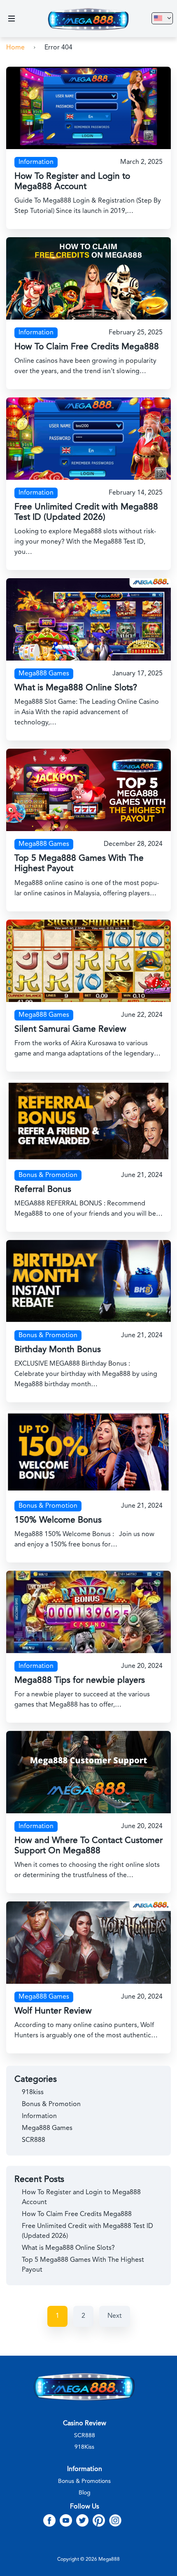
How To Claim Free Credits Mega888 (87, 347)
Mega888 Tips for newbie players (80, 1680)
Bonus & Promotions (84, 2481)
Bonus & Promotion (48, 1175)
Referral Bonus (43, 1190)
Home (15, 48)
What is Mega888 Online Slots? (76, 688)
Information (36, 162)
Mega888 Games (44, 674)
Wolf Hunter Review (53, 2011)
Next (115, 2316)
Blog (85, 2493)
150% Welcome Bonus (58, 1520)
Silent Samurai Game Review (70, 1029)
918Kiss (84, 2447)
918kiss (33, 2093)
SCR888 (34, 2140)
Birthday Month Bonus (58, 1350)
